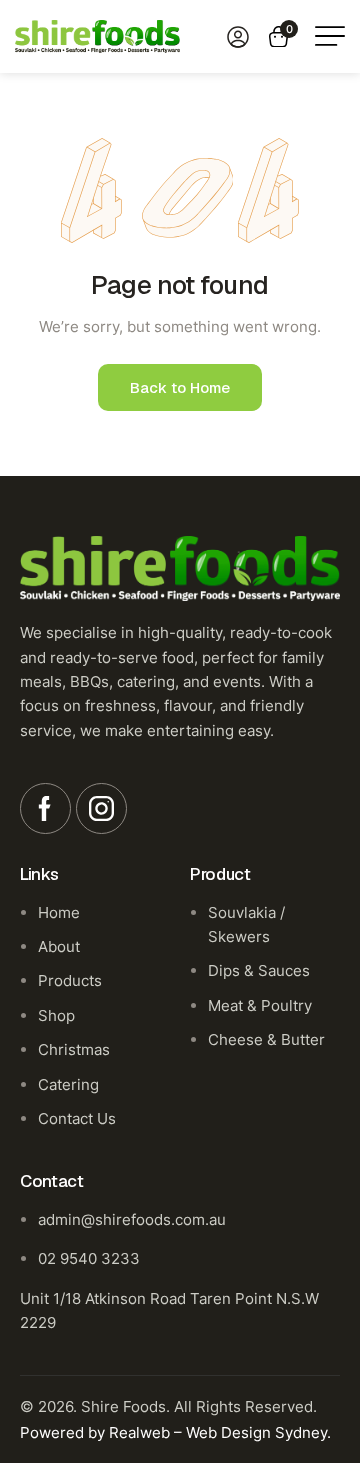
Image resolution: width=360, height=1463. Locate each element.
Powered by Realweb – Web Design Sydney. (175, 1432)
